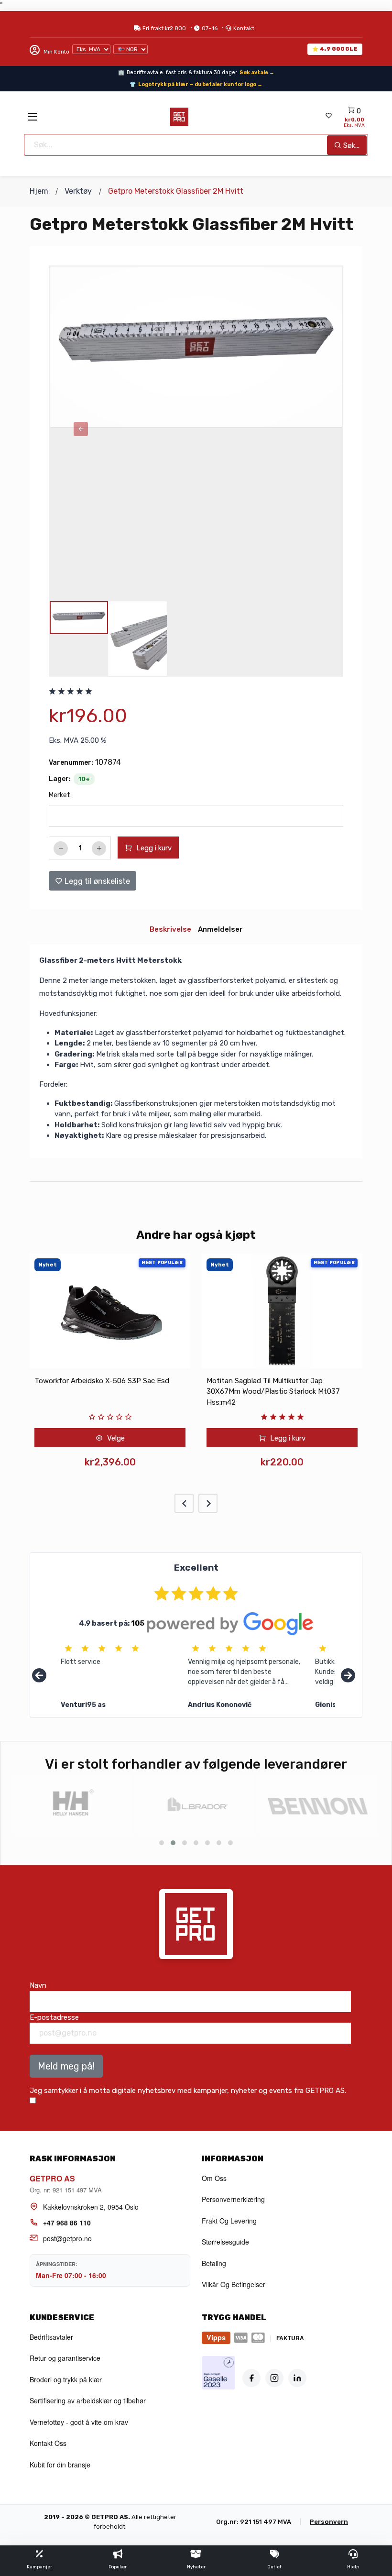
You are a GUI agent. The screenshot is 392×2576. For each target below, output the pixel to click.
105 (138, 1623)
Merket (60, 795)
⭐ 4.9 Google (335, 49)
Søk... (350, 145)
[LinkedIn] (297, 2378)
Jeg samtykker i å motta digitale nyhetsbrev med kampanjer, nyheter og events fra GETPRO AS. (188, 2091)
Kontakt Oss (48, 2443)
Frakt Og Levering (229, 2221)
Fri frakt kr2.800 (164, 28)
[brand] (74, 1805)
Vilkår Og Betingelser (234, 2284)
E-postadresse (54, 2017)
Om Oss (214, 2178)
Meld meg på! (66, 2066)
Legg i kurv (153, 848)
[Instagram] (274, 2378)
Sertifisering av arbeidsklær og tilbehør (88, 2400)
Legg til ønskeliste (96, 881)
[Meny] (33, 117)
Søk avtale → (257, 72)
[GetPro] (179, 117)
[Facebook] (251, 2378)
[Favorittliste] (328, 116)
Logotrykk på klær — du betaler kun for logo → (200, 84)
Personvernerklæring (233, 2199)
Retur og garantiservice (65, 2358)
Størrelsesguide (225, 2242)
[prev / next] (81, 429)
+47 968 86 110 (67, 2223)
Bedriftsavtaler (51, 2337)
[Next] (348, 1676)
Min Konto (56, 52)
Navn (38, 1985)
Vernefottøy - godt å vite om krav (79, 2422)
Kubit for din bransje (60, 2465)
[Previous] (39, 1676)
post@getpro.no (67, 2238)
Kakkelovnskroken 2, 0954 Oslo (91, 2207)
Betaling (214, 2263)
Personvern (329, 2522)
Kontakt (244, 28)
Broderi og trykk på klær (66, 2379)
